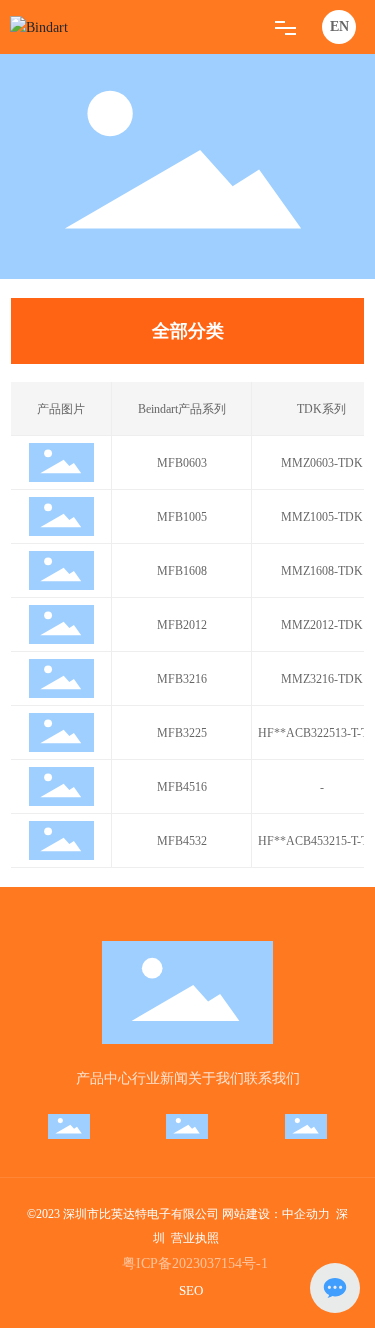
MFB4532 (182, 841)
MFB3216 (182, 679)
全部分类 (188, 331)
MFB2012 (182, 625)
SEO (191, 1290)
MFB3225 (182, 733)
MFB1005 (182, 517)
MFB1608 (182, 571)
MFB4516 (182, 787)
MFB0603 (182, 463)
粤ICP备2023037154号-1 (195, 1263)
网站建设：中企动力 (276, 1214)
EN (339, 26)
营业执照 (195, 1238)
